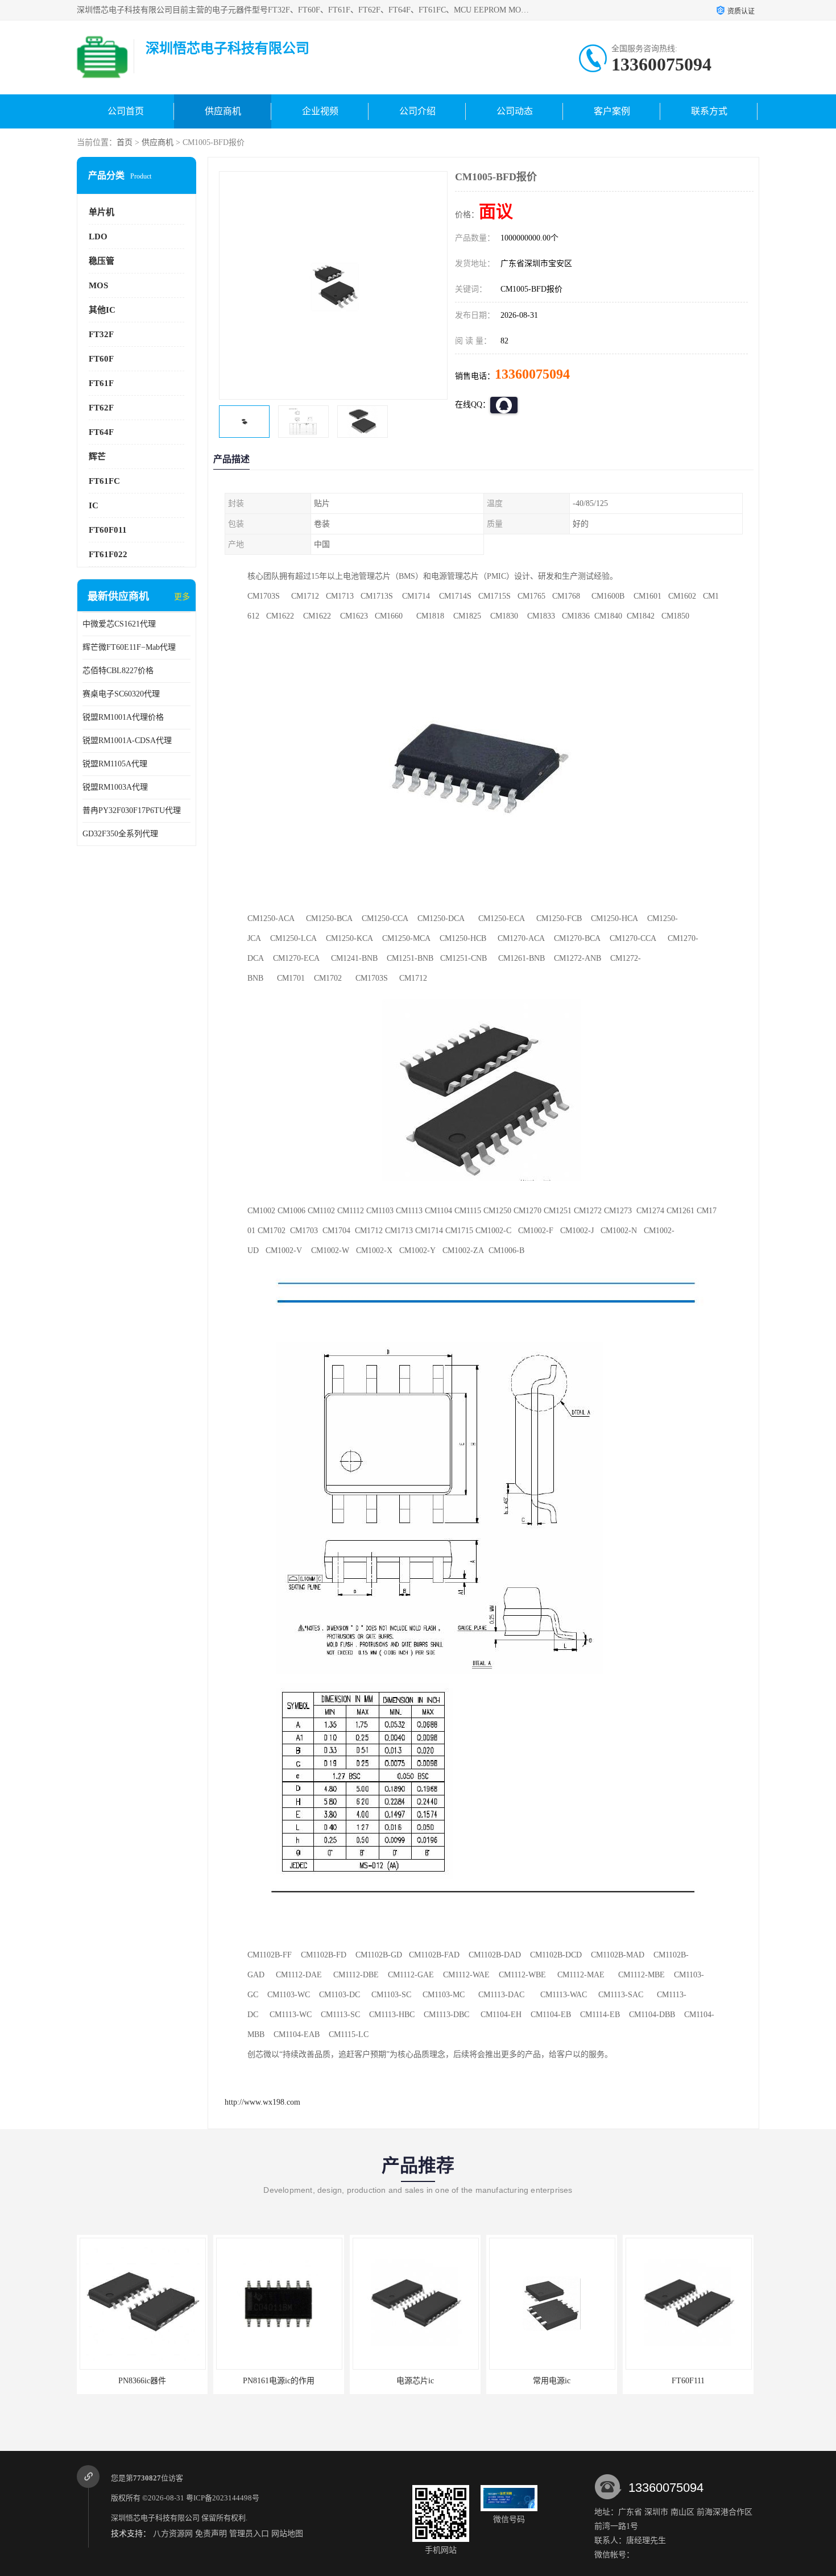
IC (94, 505)
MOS (98, 285)
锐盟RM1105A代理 (115, 764)
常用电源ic (552, 2381)
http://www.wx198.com (262, 2102)
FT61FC (104, 481)
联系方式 (709, 111)
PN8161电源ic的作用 (279, 2381)
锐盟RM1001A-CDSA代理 (127, 741)
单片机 (102, 212)
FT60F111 (688, 2381)
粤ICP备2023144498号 (223, 2498)
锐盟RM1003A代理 (115, 787)
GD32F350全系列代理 (120, 834)
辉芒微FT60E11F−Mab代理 (129, 647)
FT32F (101, 334)
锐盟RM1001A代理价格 (123, 717)
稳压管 (102, 261)
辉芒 (97, 457)
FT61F (101, 383)
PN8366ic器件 (142, 2381)
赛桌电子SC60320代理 (121, 694)
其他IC (102, 310)
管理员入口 (249, 2534)
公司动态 (515, 111)
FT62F (101, 408)
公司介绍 (417, 111)
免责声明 (211, 2534)
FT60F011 (108, 530)
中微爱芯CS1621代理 (119, 624)
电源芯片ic (415, 2381)
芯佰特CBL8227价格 (118, 671)
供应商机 (223, 111)
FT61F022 (108, 554)
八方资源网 (173, 2534)
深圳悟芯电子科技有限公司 (155, 2518)
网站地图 (287, 2534)
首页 (125, 142)
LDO (98, 237)
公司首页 (126, 111)
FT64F (101, 432)
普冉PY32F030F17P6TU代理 (132, 810)
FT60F (101, 359)
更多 (182, 597)
